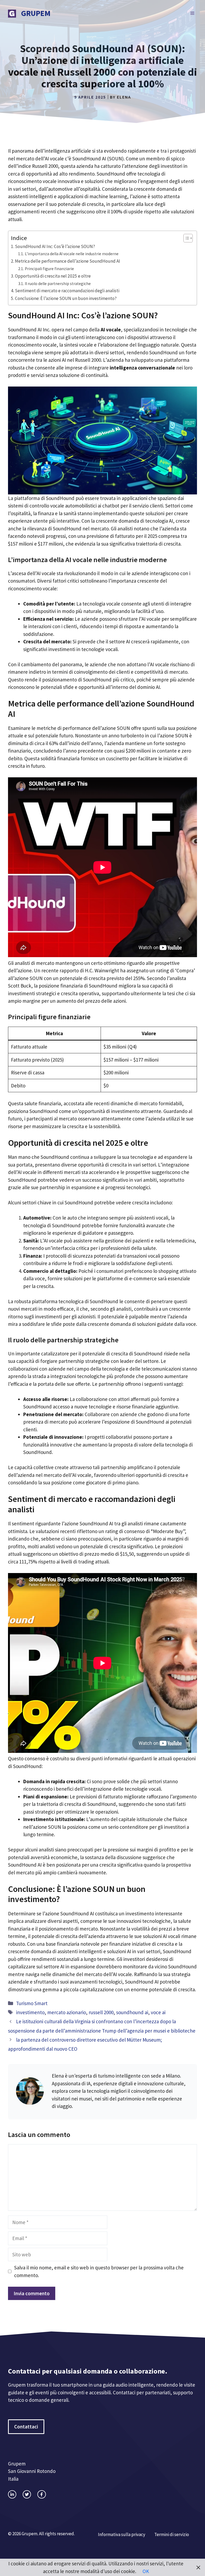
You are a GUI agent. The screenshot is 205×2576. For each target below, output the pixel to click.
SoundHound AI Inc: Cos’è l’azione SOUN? (55, 246)
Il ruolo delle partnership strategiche (58, 284)
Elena (124, 97)
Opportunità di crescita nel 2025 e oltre (53, 276)
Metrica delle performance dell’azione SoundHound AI (68, 261)
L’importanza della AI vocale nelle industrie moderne (72, 254)
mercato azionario (67, 2012)
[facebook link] (42, 2494)
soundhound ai (132, 2012)
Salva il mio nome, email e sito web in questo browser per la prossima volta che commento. (99, 2271)
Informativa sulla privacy (122, 2534)
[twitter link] (27, 2494)
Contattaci (26, 2427)
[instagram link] (12, 2494)
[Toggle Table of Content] (185, 238)
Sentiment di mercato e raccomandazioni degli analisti (67, 291)
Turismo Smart (32, 2003)
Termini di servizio (172, 2534)
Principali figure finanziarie (49, 269)
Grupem (36, 13)
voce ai (158, 2012)
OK (146, 2571)
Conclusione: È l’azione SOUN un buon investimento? (66, 298)
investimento (30, 2012)
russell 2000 (101, 2012)
